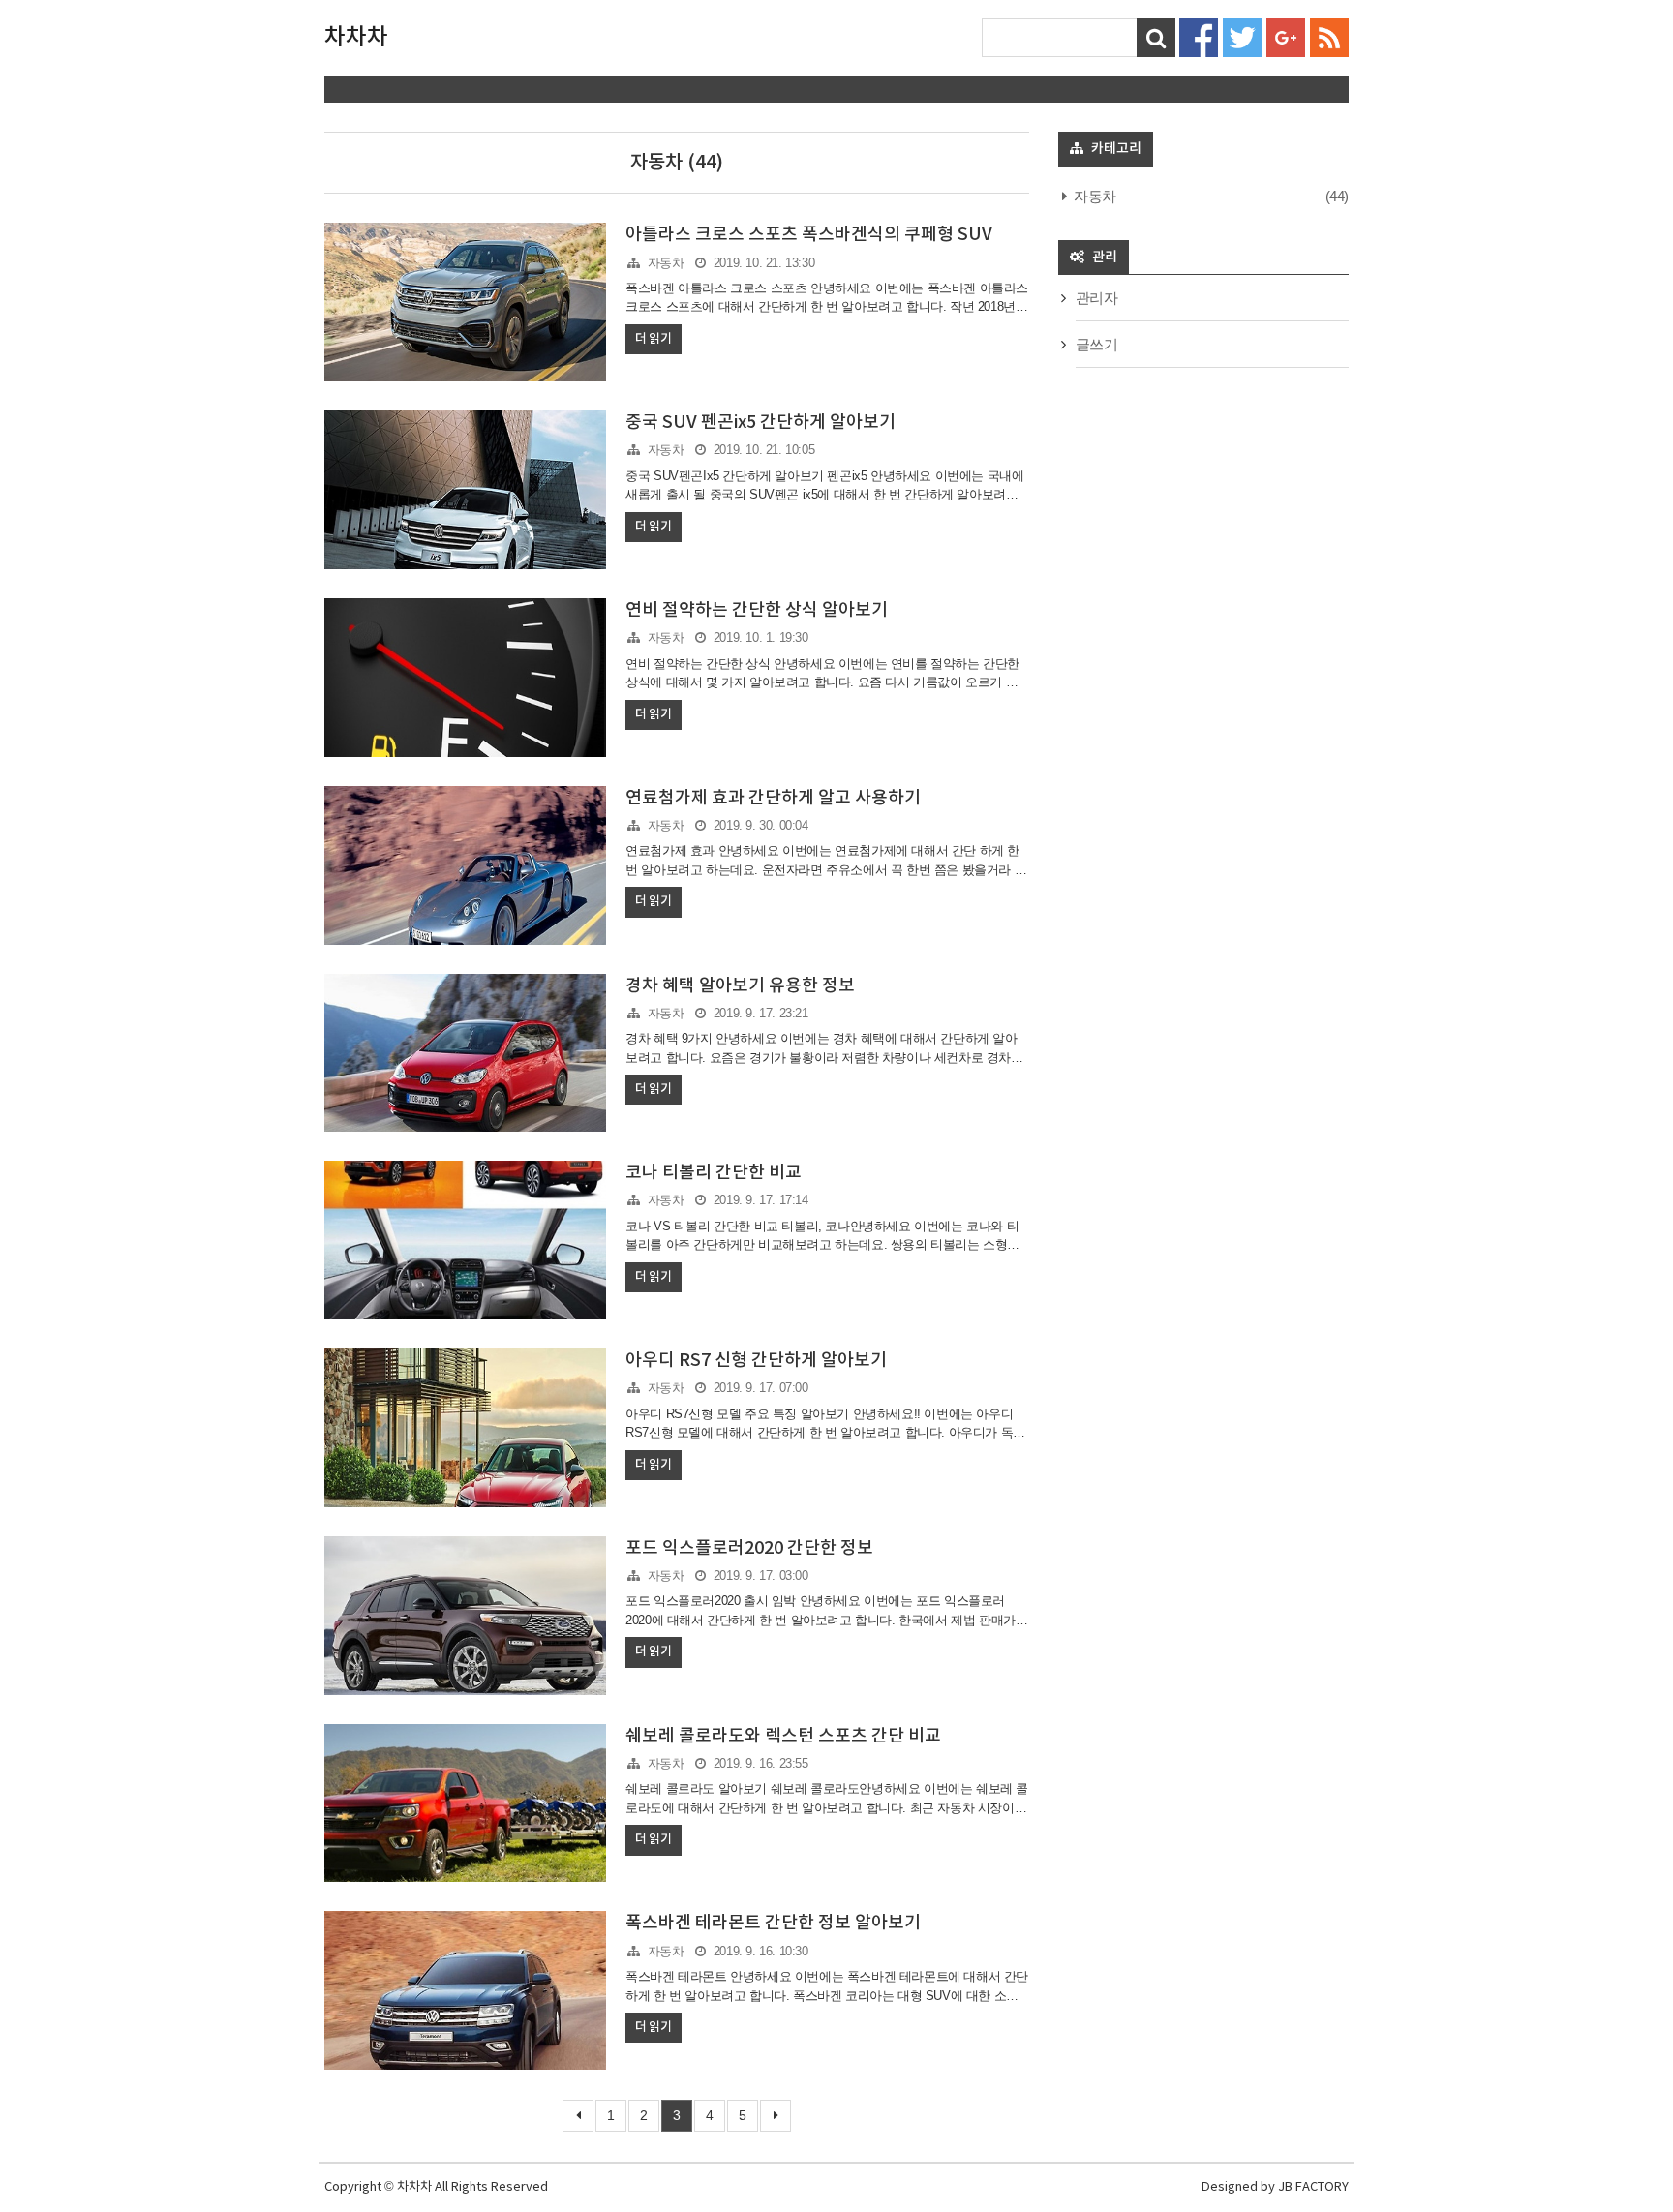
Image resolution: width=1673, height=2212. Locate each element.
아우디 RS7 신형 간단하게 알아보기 (756, 1361)
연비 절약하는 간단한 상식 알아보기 (757, 610)
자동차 (666, 263)
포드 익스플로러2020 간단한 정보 (749, 1548)
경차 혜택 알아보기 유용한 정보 (740, 986)
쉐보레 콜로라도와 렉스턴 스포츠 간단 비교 (783, 1736)
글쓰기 (1097, 344)
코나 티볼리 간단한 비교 (714, 1173)
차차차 (356, 38)
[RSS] (1329, 36)
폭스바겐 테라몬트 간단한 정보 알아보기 (773, 1923)
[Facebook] (1199, 36)
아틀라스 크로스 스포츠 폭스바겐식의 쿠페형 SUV (809, 235)
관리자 (1097, 298)
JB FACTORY (1313, 2187)
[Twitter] (1242, 36)
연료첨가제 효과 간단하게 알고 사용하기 (773, 798)
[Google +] (1286, 36)
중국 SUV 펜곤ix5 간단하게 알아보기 (760, 423)
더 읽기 (653, 339)
